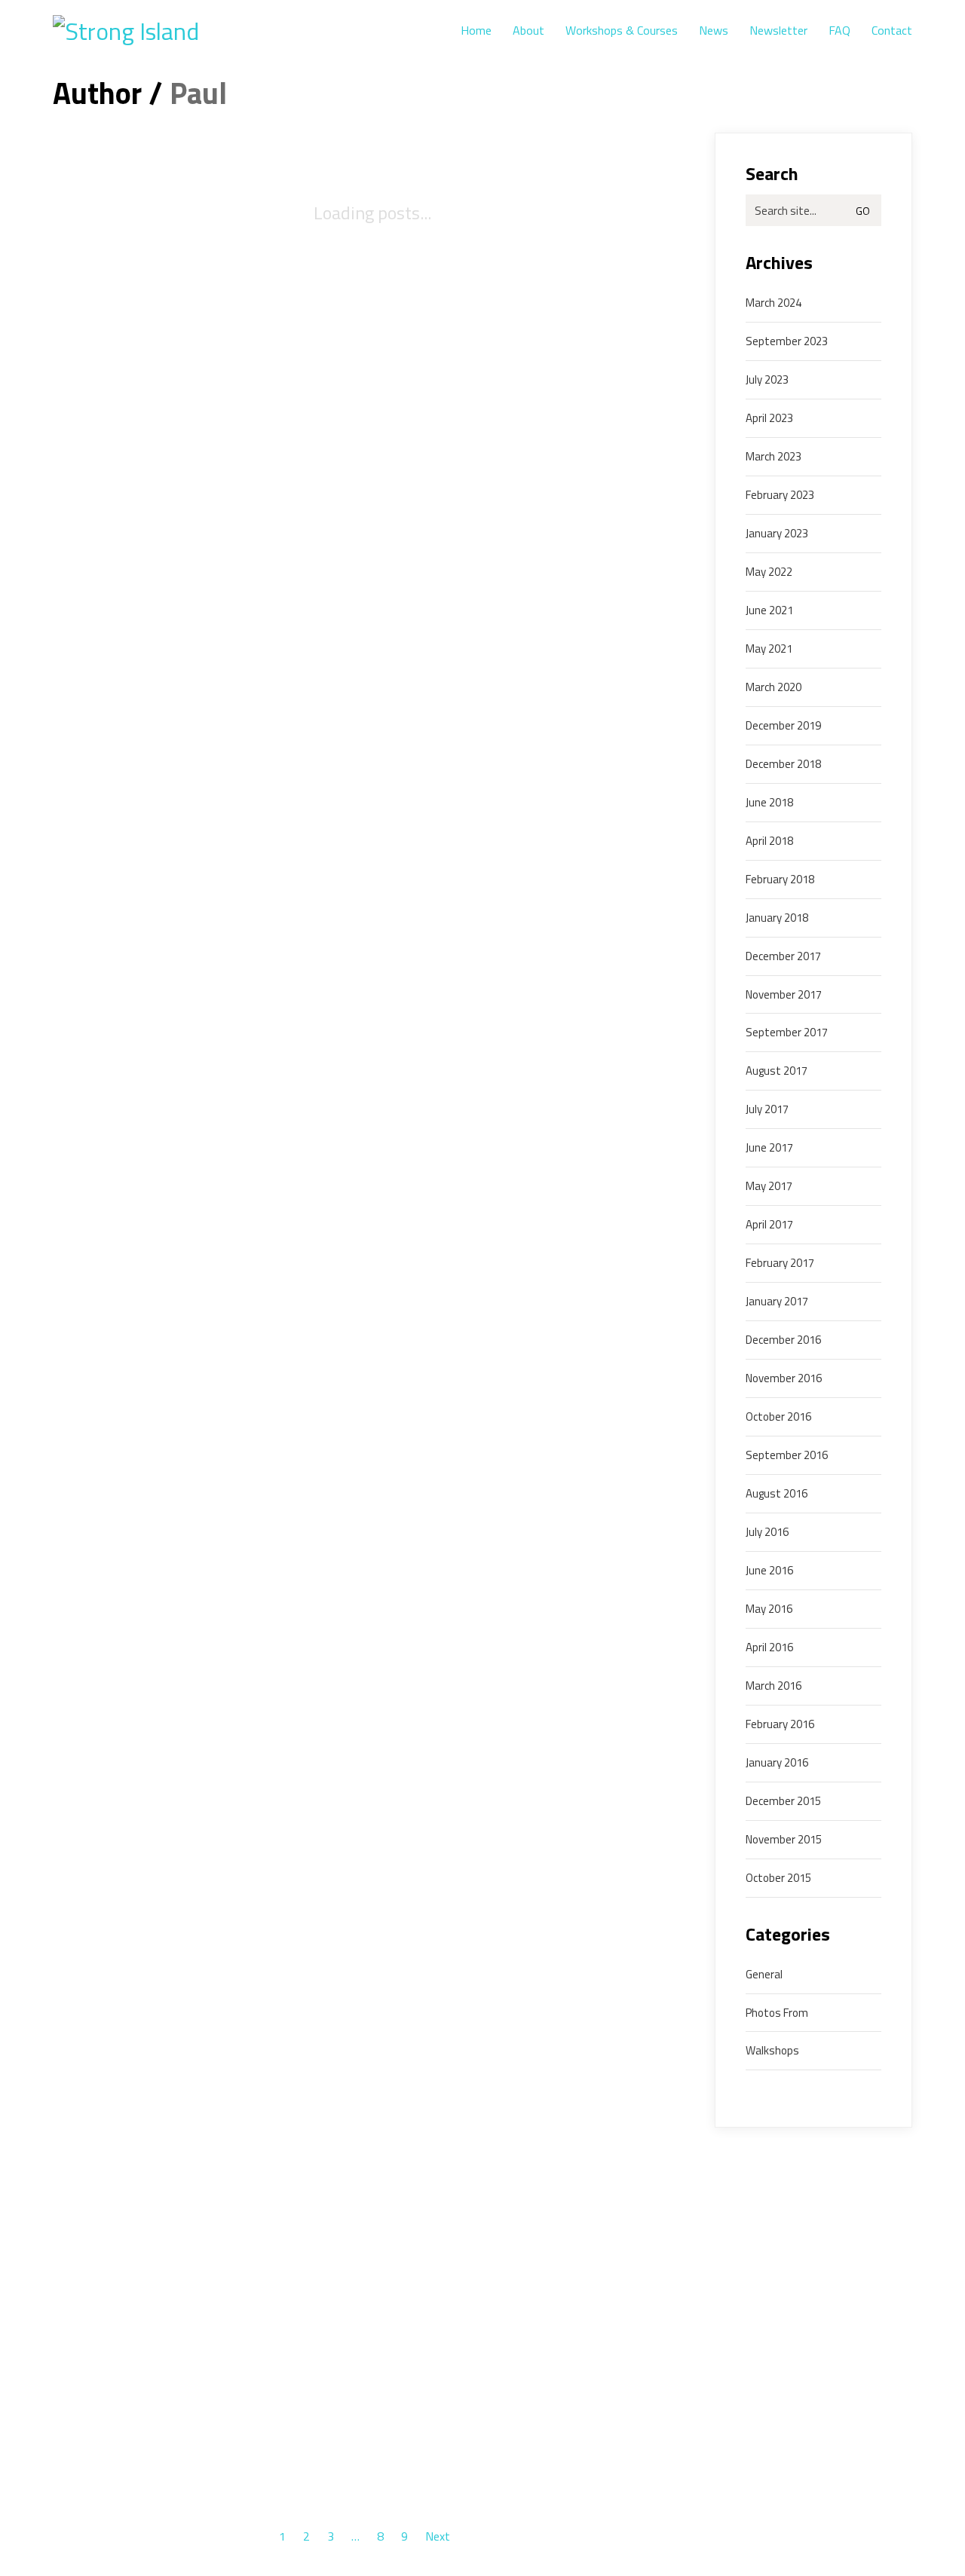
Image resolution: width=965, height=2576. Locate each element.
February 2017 (780, 1263)
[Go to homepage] (147, 31)
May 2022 (769, 572)
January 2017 (777, 1302)
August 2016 (777, 1494)
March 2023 (774, 457)
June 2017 (769, 1148)
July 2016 (767, 1532)
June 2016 (769, 1571)
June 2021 (769, 610)
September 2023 (787, 341)
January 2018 (777, 918)
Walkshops (772, 2051)
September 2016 (787, 1455)
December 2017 (783, 956)
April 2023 (769, 418)
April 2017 (769, 1225)
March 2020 (774, 687)
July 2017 (767, 1109)
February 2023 (780, 495)
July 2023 (767, 380)
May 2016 (769, 1609)
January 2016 (777, 1763)
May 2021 (769, 649)
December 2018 (783, 764)
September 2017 (787, 1033)
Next (439, 2537)
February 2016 (780, 1724)
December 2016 (783, 1340)
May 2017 (769, 1186)
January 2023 (777, 534)
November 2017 (784, 995)
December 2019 (783, 726)
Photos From (777, 2013)
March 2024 (774, 303)
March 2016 (774, 1686)
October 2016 (778, 1417)
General (764, 1975)
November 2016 (784, 1378)
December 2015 (783, 1801)
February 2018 (780, 880)
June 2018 (769, 803)
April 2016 (769, 1647)
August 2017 (777, 1071)
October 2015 (778, 1878)
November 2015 (784, 1840)
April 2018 (769, 841)
